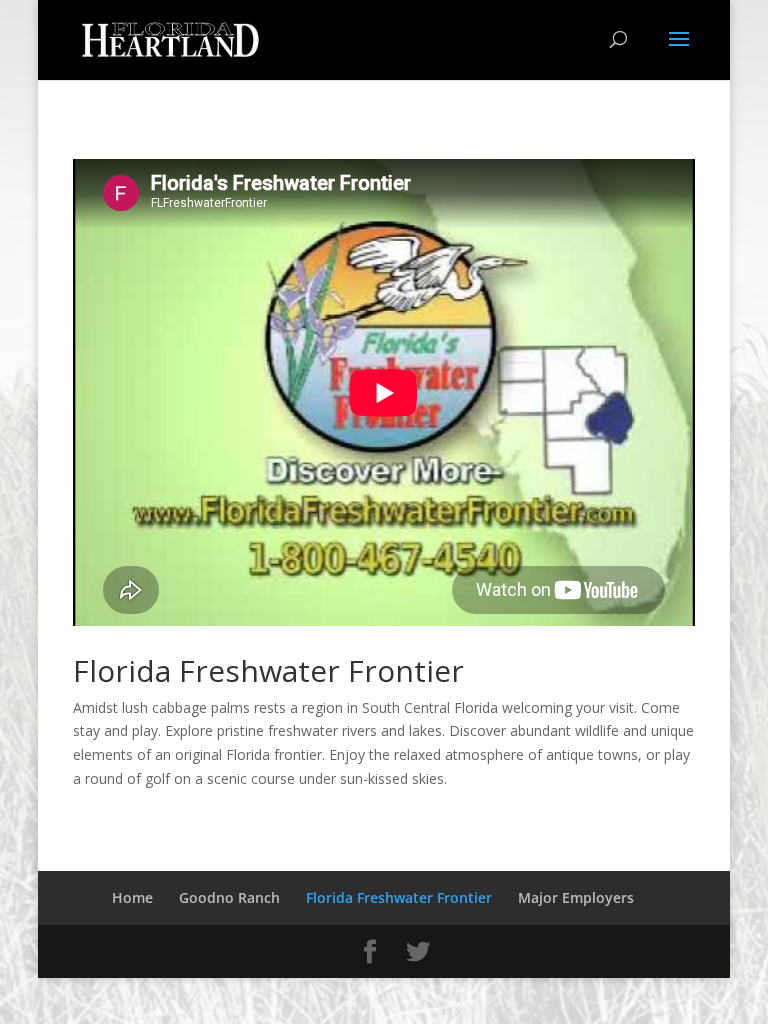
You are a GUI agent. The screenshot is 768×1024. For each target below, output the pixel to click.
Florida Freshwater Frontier (399, 897)
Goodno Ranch (229, 897)
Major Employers (576, 897)
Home (132, 897)
